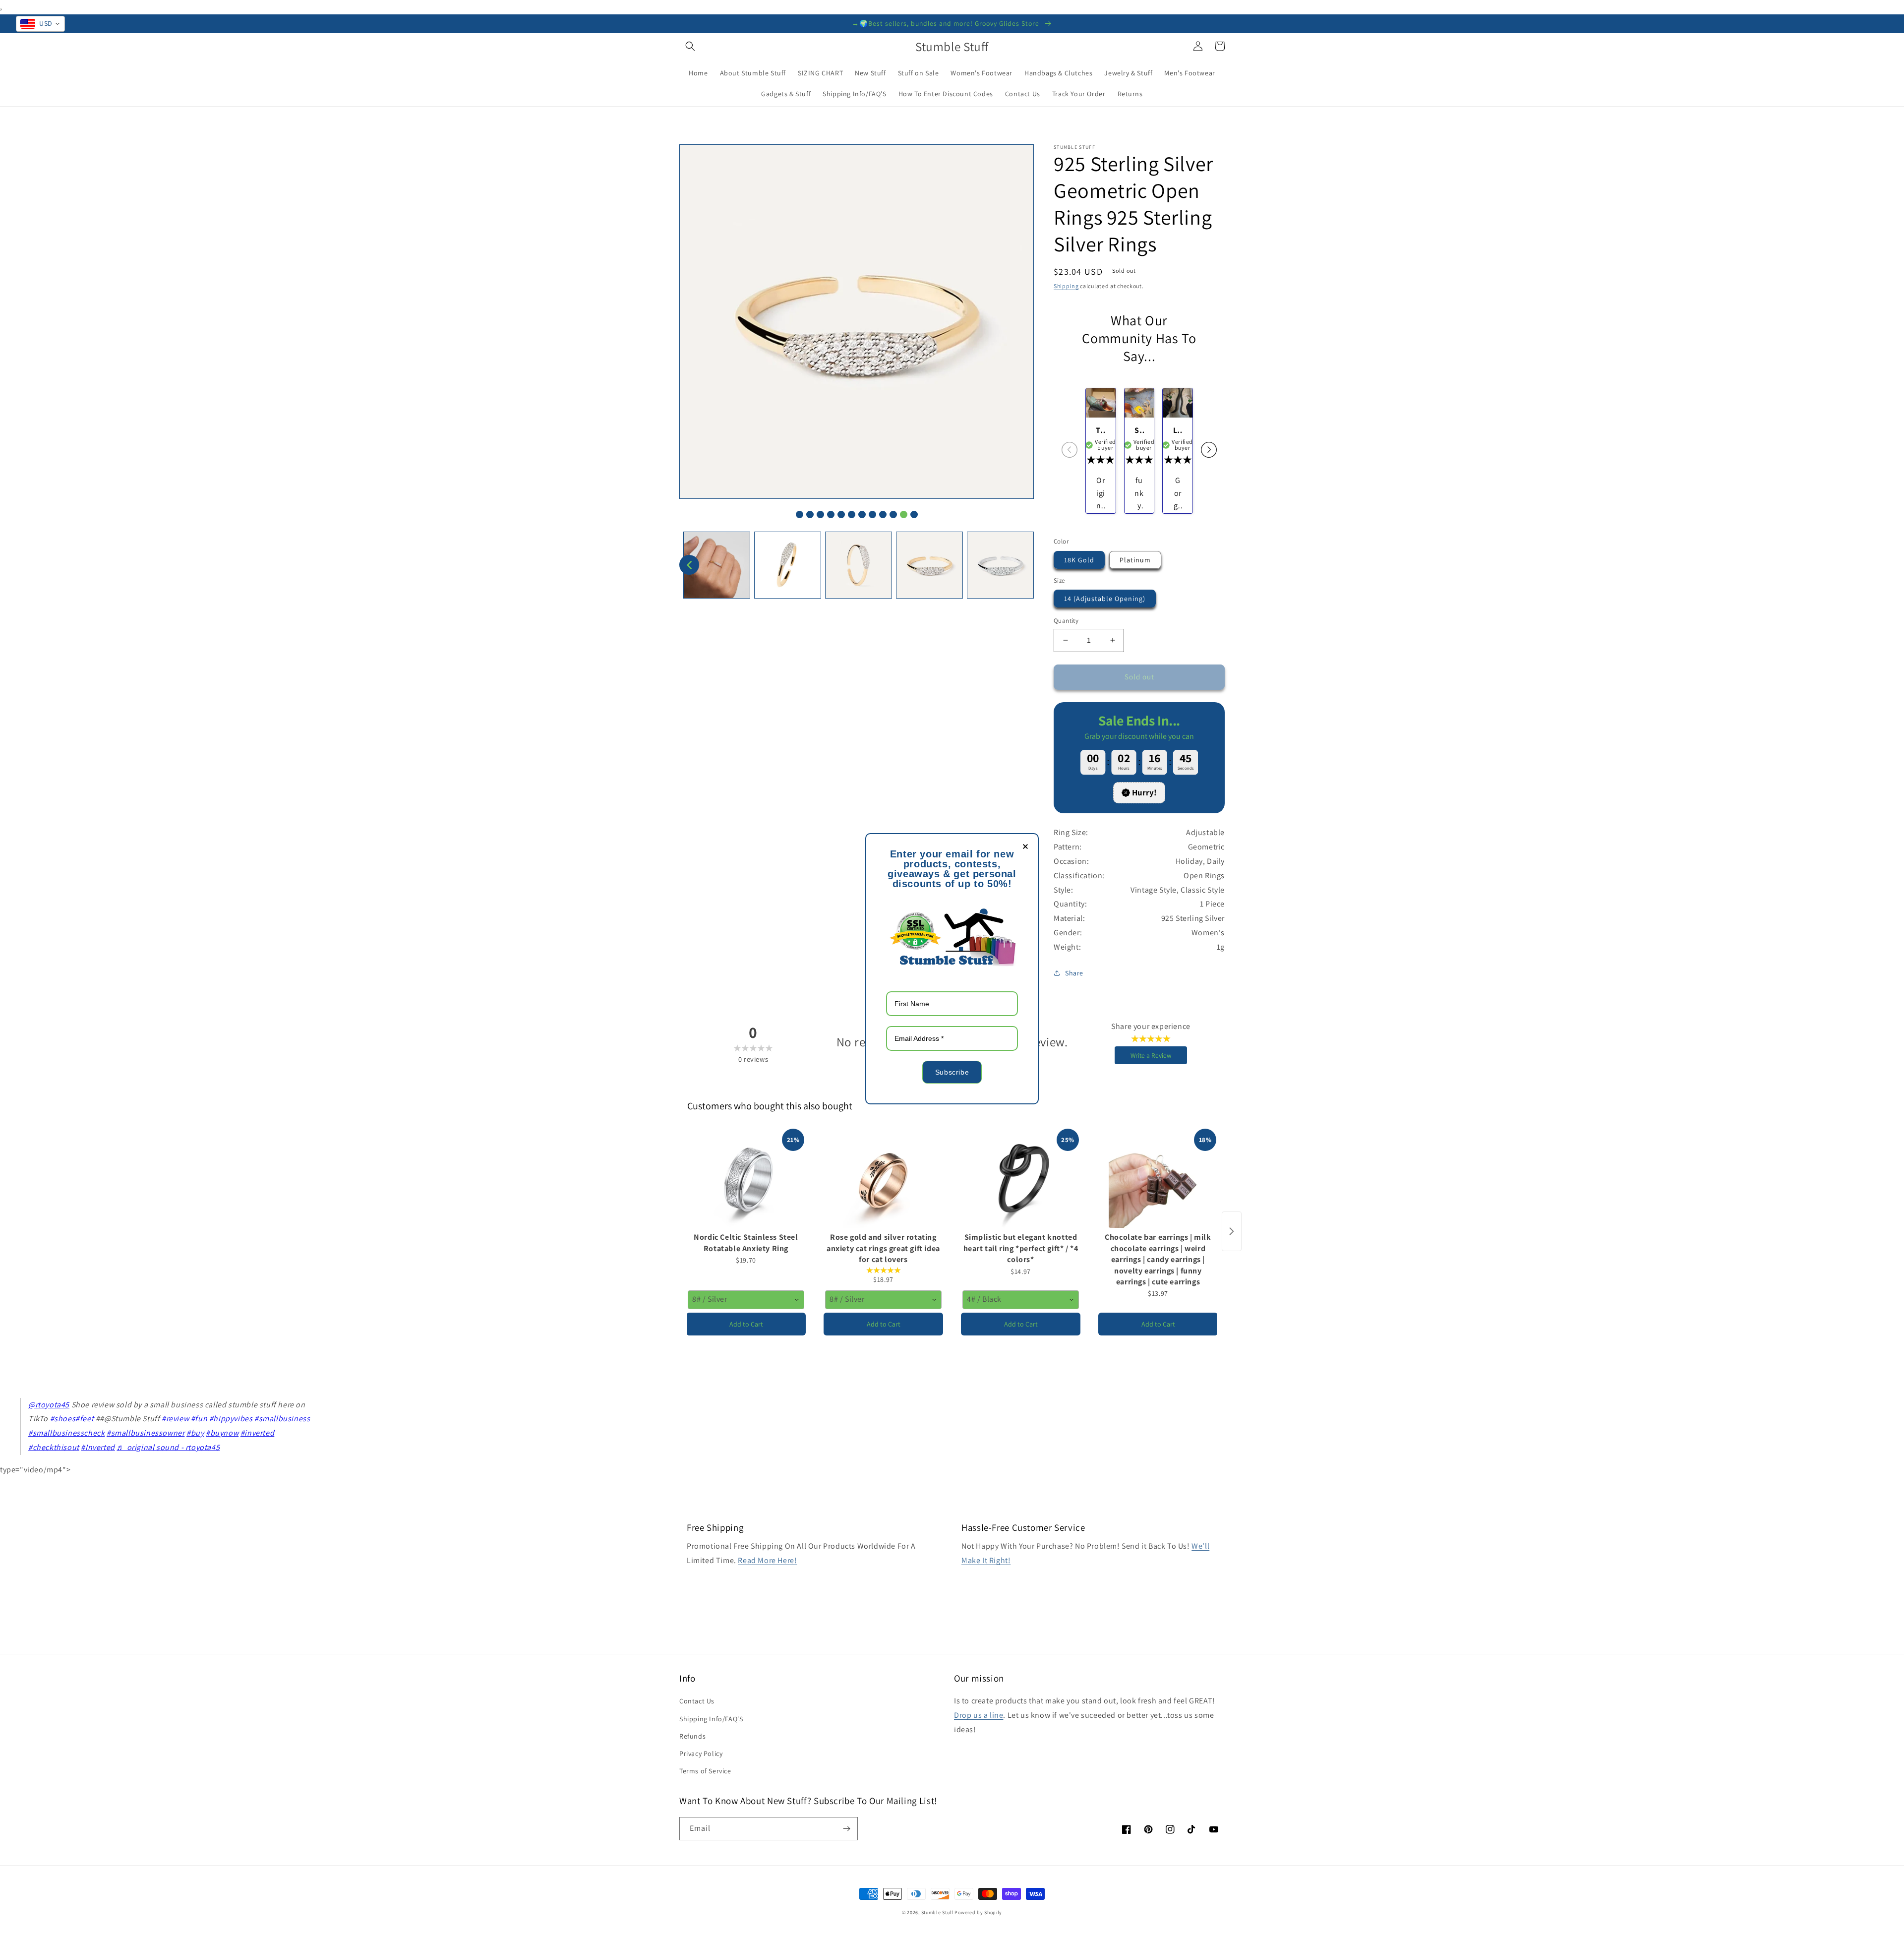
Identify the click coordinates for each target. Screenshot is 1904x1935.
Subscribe (952, 1072)
